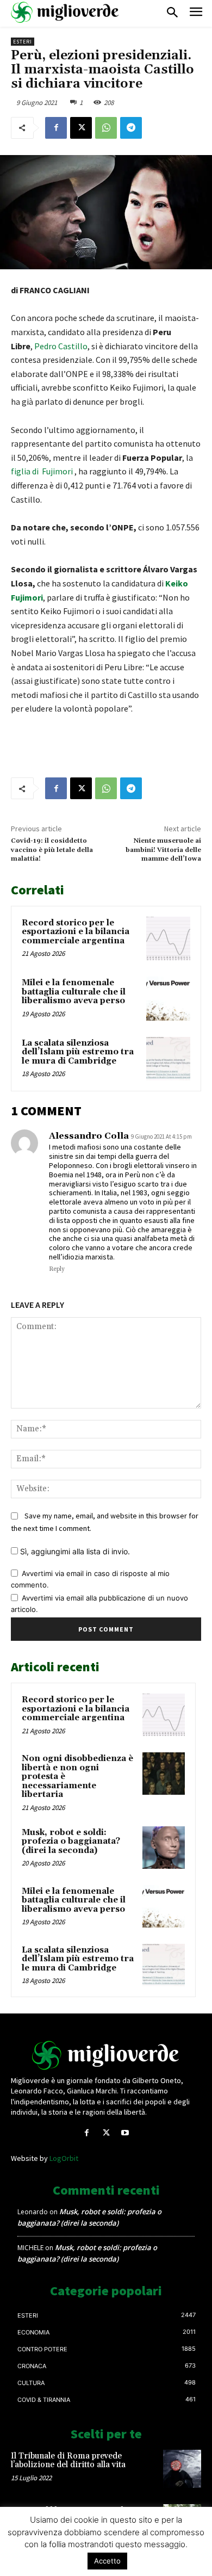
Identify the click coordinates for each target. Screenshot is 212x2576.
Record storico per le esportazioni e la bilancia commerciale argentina (76, 932)
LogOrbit (64, 2158)
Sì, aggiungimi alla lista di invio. (74, 1551)
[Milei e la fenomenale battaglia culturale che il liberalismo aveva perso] (168, 999)
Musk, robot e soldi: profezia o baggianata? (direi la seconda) (71, 1842)
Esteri (23, 42)
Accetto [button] (107, 2561)
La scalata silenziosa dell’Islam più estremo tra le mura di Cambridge (78, 1052)
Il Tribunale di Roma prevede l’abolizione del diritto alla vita (68, 2461)
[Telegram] (131, 128)
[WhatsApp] (106, 128)
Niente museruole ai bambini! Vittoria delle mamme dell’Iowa (163, 850)
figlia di (26, 471)
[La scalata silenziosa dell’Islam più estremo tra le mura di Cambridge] (168, 1059)
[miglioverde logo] (65, 12)
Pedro (46, 346)
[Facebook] (56, 128)
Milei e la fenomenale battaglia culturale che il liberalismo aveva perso (74, 992)
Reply (57, 1269)
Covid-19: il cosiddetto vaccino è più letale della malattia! (52, 850)
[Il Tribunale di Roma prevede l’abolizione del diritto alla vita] (182, 2469)
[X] (81, 128)
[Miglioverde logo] (106, 2055)
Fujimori (57, 471)
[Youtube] (125, 2133)
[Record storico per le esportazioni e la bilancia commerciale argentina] (168, 939)
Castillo (73, 346)
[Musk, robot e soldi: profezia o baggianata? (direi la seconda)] (164, 1848)
